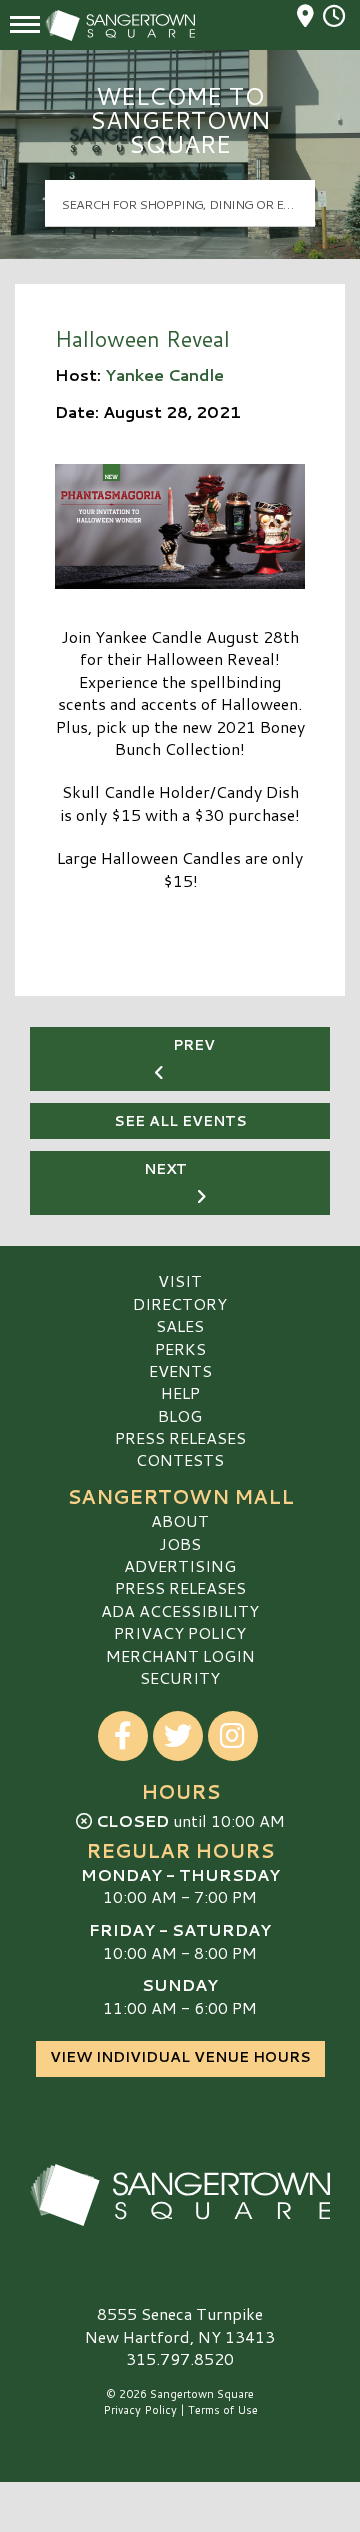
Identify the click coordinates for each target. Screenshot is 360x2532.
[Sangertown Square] (180, 2195)
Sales (180, 1325)
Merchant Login (180, 1655)
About (180, 1520)
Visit (180, 1280)
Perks (180, 1348)
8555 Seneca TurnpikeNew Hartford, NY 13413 (180, 2324)
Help (180, 1392)
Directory (180, 1303)
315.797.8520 (180, 2359)
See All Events (180, 1121)
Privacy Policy (180, 1632)
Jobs (180, 1543)
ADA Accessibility (180, 1610)
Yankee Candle (164, 374)
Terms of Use (223, 2410)
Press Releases (180, 1437)
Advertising (180, 1565)
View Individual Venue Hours (180, 2057)
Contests (180, 1459)
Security (180, 1677)
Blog (180, 1415)
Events (180, 1370)
